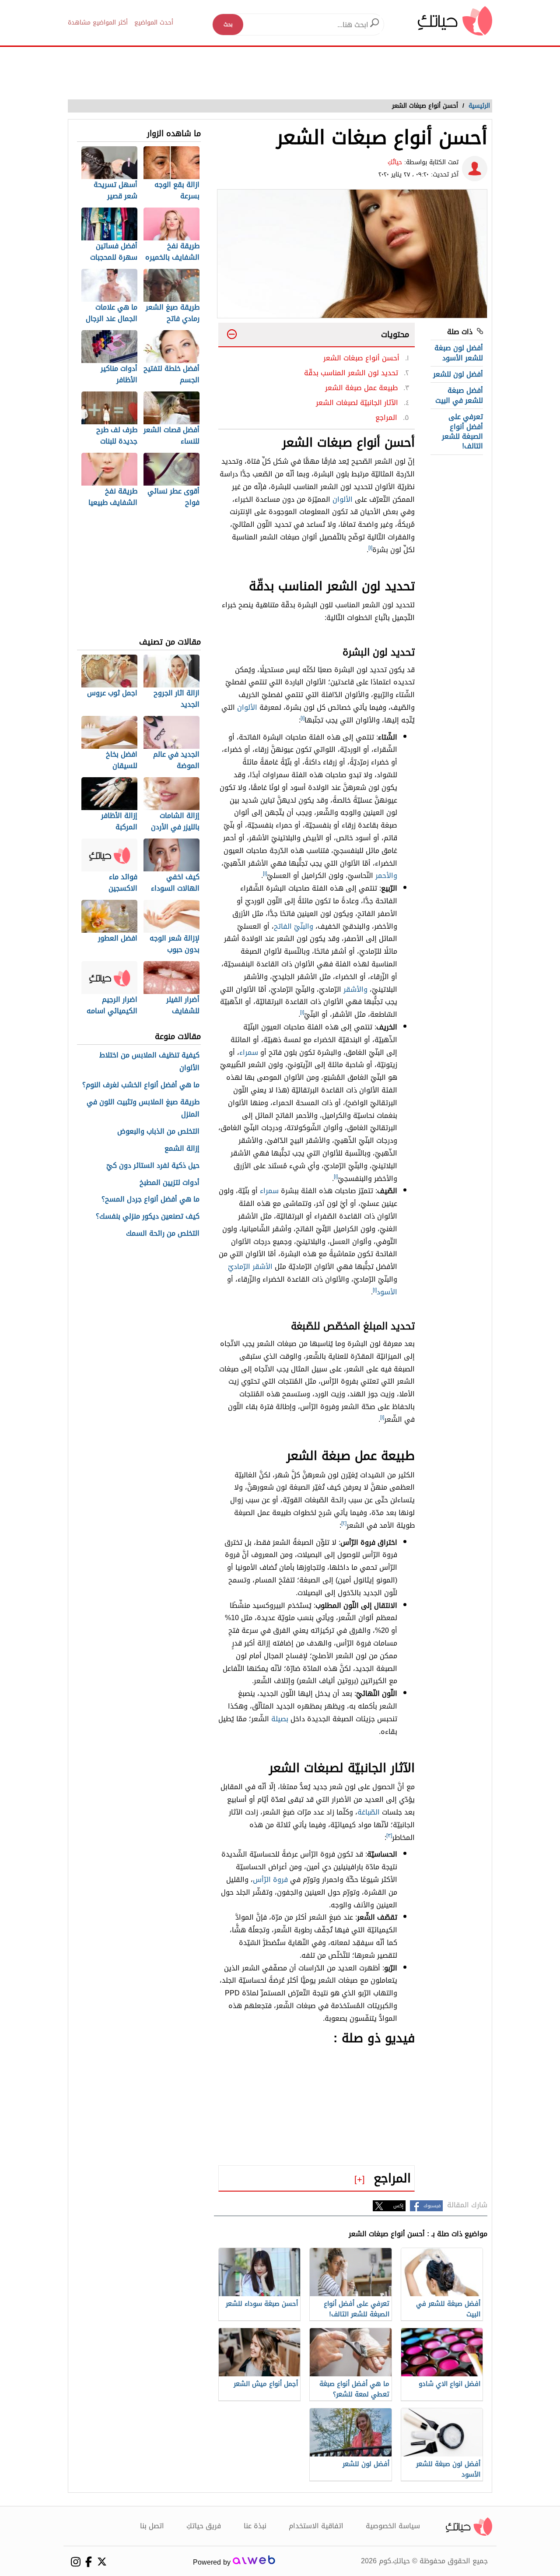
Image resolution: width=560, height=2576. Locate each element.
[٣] (389, 1836)
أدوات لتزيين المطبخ (170, 1183)
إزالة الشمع (182, 1149)
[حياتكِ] (455, 20)
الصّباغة (369, 1812)
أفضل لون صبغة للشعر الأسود (459, 353)
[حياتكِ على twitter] (102, 2562)
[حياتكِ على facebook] (89, 2562)
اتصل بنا (152, 2526)
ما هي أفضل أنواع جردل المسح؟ (150, 1200)
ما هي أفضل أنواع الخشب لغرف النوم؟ (141, 1085)
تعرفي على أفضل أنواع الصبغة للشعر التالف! (462, 431)
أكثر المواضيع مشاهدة (98, 23)
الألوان (343, 499)
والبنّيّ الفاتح (294, 926)
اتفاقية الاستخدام (316, 2526)
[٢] (344, 1523)
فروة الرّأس (270, 1880)
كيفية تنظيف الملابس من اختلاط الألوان (149, 1062)
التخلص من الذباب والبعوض (158, 1132)
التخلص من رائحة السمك (163, 1234)
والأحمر (386, 876)
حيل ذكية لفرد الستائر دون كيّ (153, 1166)
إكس (398, 2206)
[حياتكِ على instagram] (75, 2562)
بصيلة (280, 1719)
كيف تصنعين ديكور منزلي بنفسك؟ (148, 1217)
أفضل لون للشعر (458, 374)
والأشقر (355, 989)
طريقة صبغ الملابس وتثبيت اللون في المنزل (143, 1109)
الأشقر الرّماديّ (250, 1267)
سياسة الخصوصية (393, 2526)
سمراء (249, 1052)
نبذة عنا (255, 2526)
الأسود (387, 1292)
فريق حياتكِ (204, 2526)
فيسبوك (432, 2206)
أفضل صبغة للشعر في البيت (459, 395)
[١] (370, 548)
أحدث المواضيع (154, 23)
